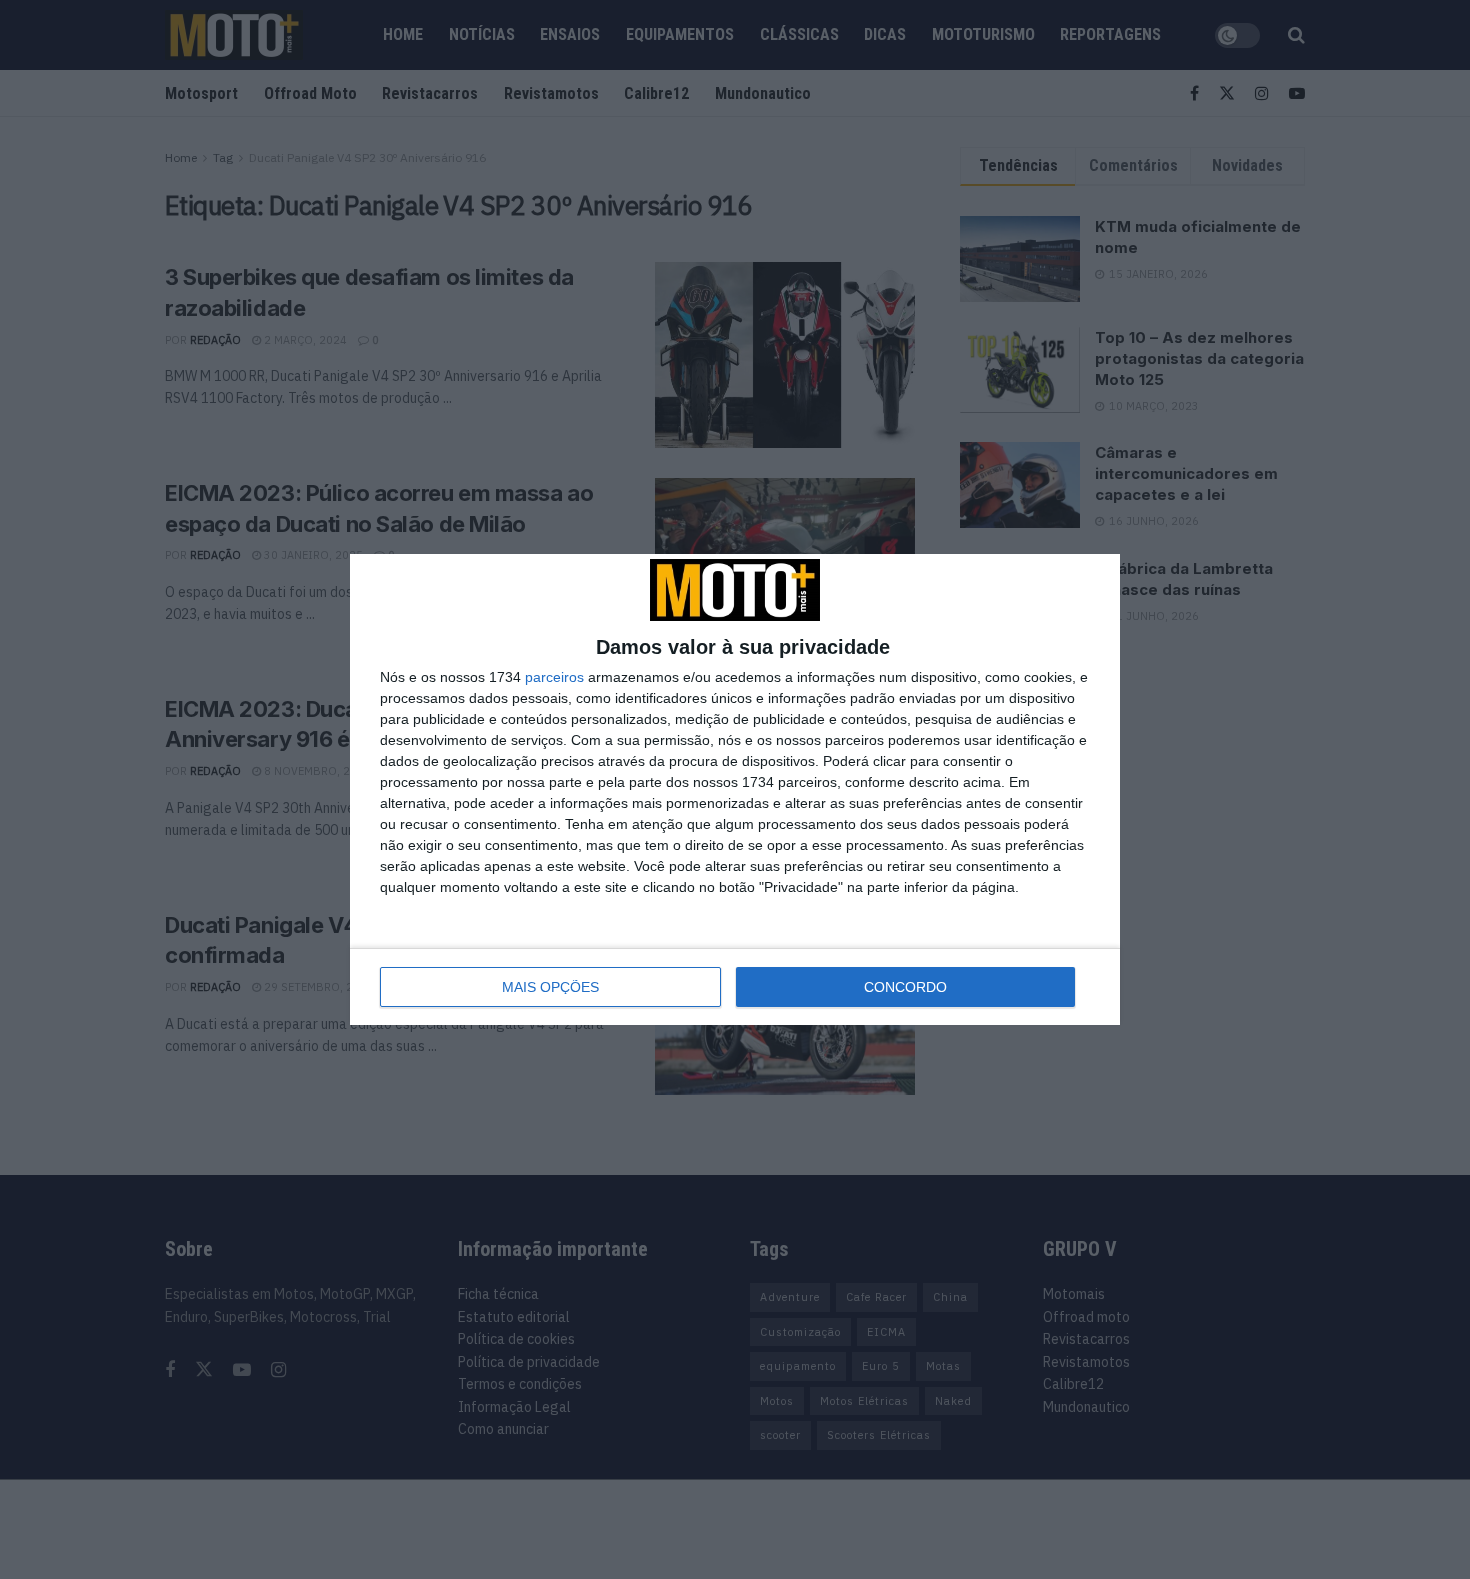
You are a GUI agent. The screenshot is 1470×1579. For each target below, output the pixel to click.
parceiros (554, 677)
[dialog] (735, 789)
